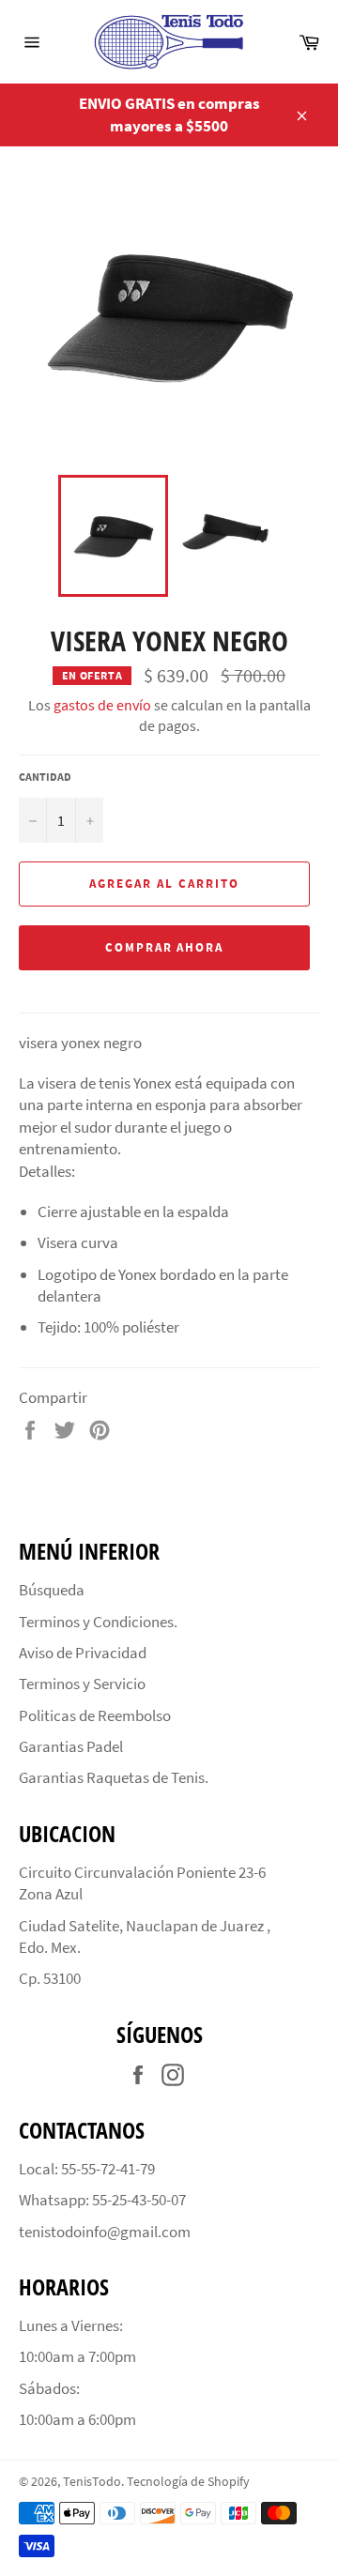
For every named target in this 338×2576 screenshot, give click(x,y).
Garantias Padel (71, 1746)
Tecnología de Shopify (188, 2482)
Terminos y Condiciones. (98, 1622)
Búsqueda (52, 1590)
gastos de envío (102, 705)
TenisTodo (92, 2482)
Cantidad (45, 777)
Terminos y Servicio (82, 1684)
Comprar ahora (164, 947)
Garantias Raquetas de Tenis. (114, 1777)
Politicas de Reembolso (95, 1715)
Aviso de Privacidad (83, 1653)
